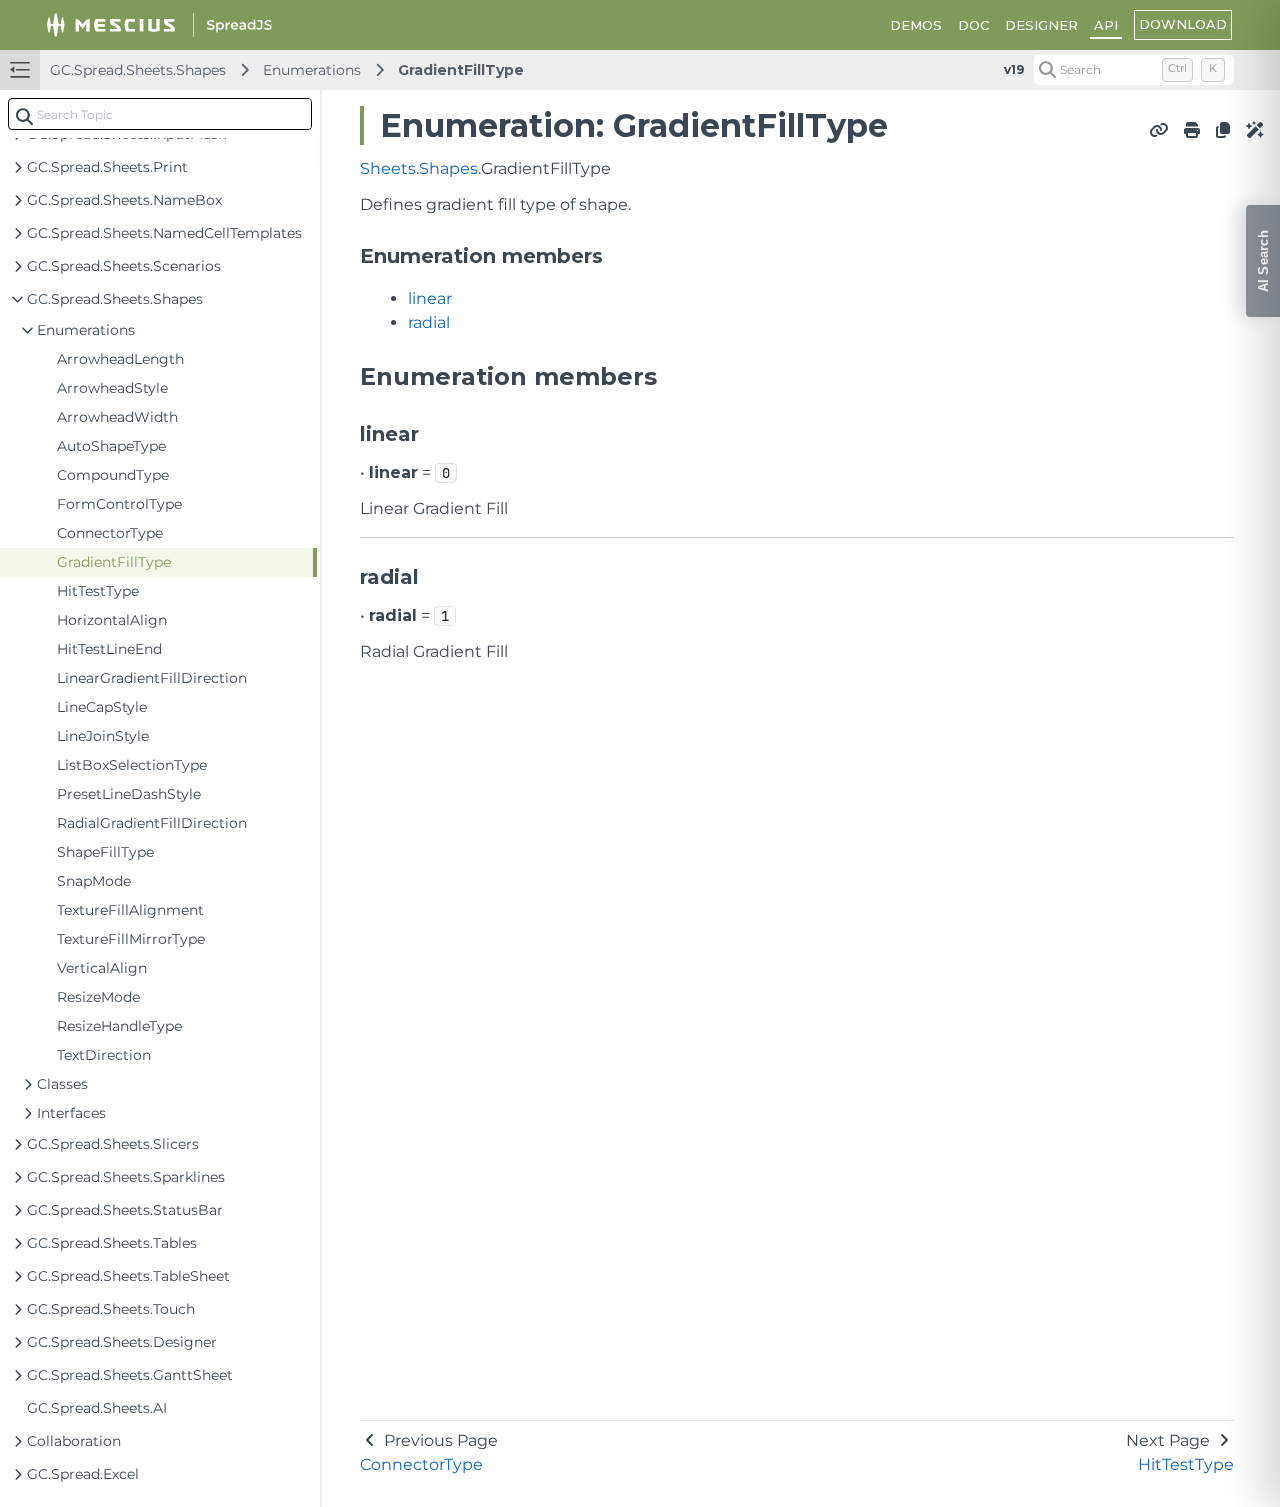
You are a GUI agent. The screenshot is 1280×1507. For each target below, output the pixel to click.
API (1106, 25)
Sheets (388, 168)
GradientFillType (461, 70)
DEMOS (916, 25)
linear (430, 298)
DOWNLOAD (1183, 24)
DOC (973, 25)
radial (429, 322)
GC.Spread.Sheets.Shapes (138, 70)
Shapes (448, 168)
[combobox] (160, 114)
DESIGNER (1041, 25)
